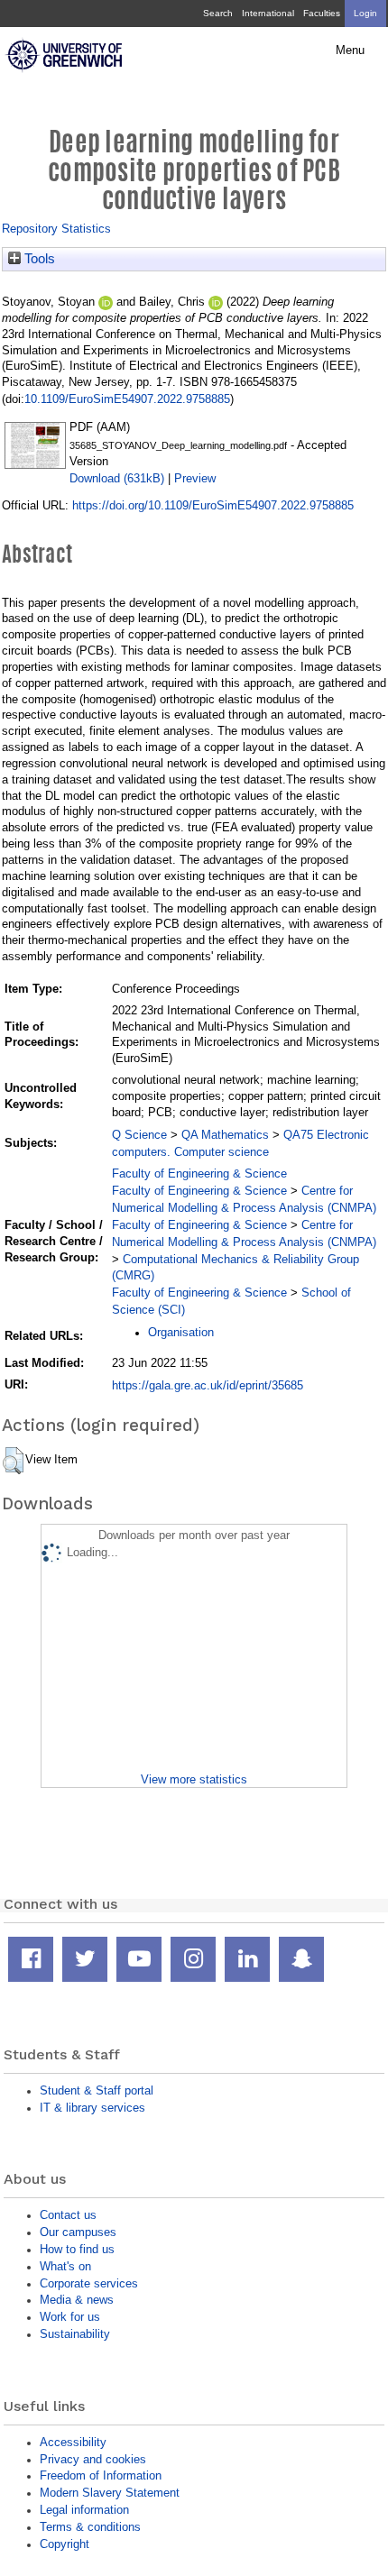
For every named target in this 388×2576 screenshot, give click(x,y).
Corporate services (89, 2283)
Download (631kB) (117, 478)
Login (365, 13)
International (268, 13)
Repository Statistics (56, 229)
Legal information (84, 2510)
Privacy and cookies (93, 2459)
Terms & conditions (90, 2527)
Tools (38, 259)
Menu (350, 50)
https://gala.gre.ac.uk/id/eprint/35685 (208, 1385)
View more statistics (194, 1779)
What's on (65, 2266)
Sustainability (75, 2334)
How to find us (77, 2249)
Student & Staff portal (97, 2090)
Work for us (70, 2317)
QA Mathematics (225, 1135)
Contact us (68, 2215)
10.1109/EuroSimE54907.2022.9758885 (127, 399)
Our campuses (78, 2232)
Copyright (65, 2544)
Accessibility (73, 2442)
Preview (195, 478)
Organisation (181, 1332)
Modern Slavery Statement (110, 2493)
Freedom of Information (101, 2475)
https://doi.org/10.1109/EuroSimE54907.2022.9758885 (213, 505)
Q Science (139, 1135)
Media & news (77, 2300)
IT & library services (92, 2108)
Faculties (322, 13)
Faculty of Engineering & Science (199, 1173)
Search (218, 13)
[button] (13, 1461)
